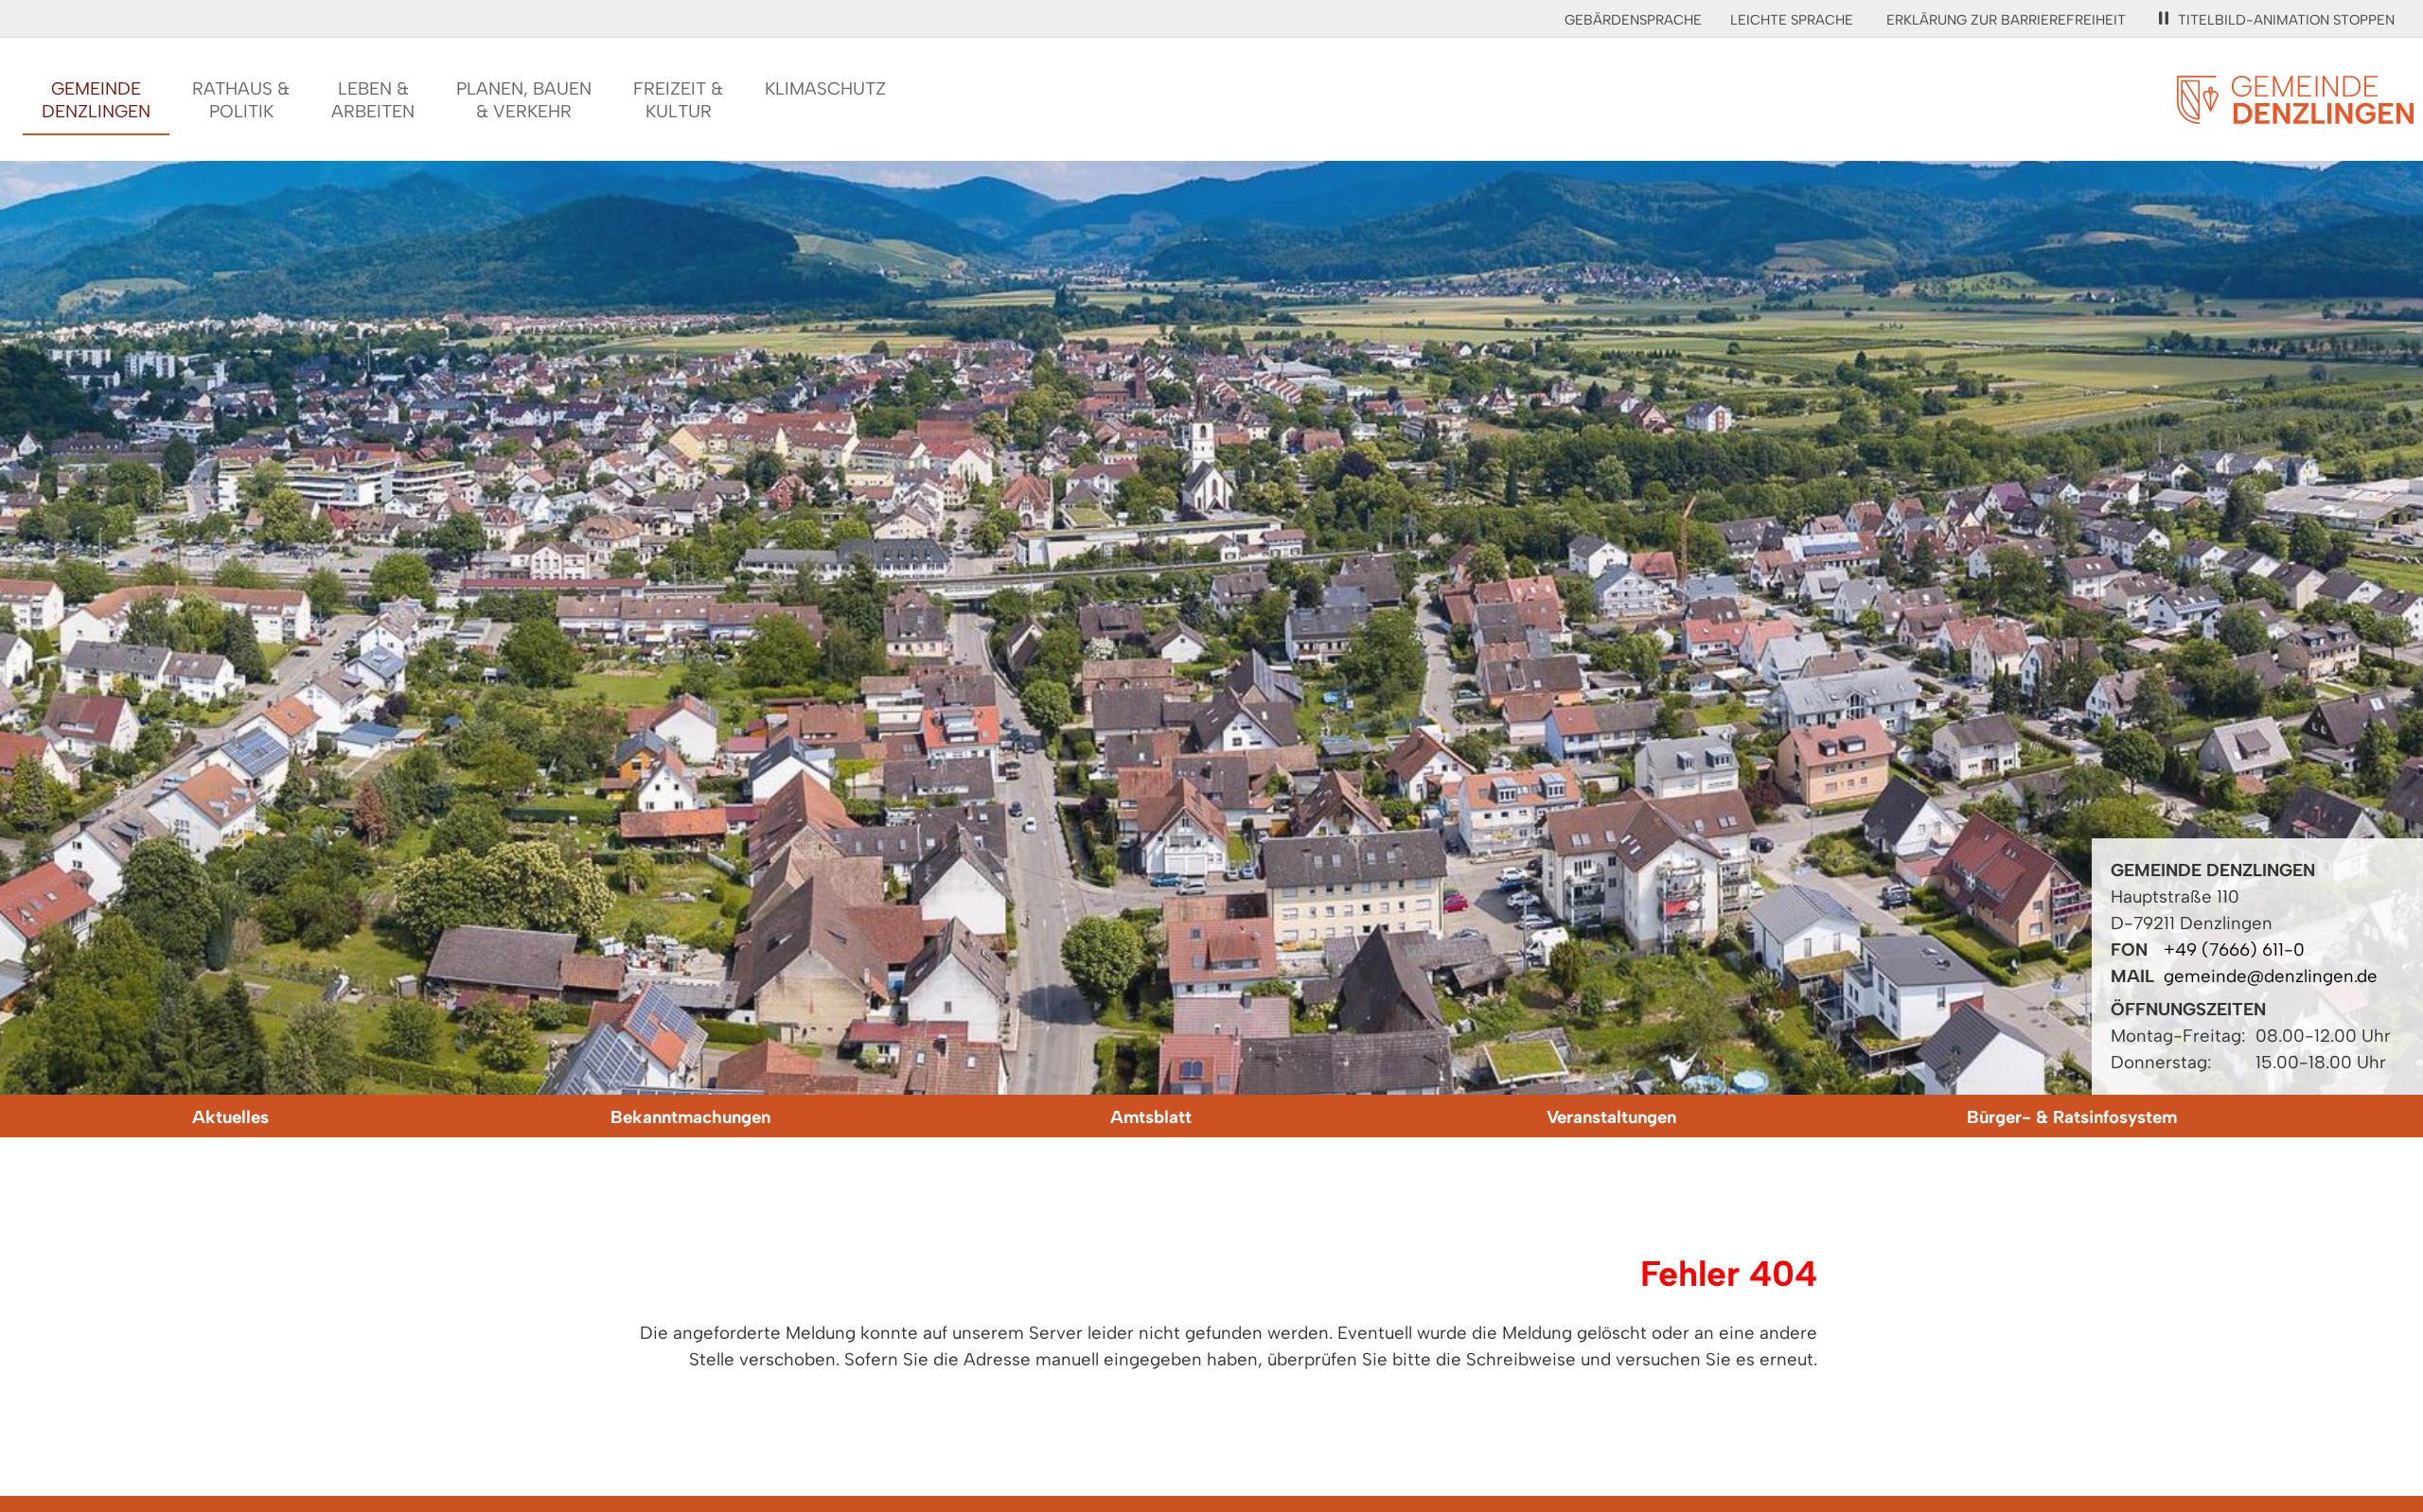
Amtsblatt (1151, 1117)
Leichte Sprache (1792, 20)
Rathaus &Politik (241, 100)
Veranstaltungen (1611, 1117)
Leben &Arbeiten (373, 100)
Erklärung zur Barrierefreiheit (2006, 20)
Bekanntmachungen (690, 1117)
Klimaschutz (825, 88)
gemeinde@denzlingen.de (2271, 976)
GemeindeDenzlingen (96, 100)
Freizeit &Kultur (678, 100)
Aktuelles (230, 1117)
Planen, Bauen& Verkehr (524, 100)
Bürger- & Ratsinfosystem (2072, 1117)
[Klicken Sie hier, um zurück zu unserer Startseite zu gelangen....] (2295, 113)
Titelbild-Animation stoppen (2286, 20)
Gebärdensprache (1633, 20)
